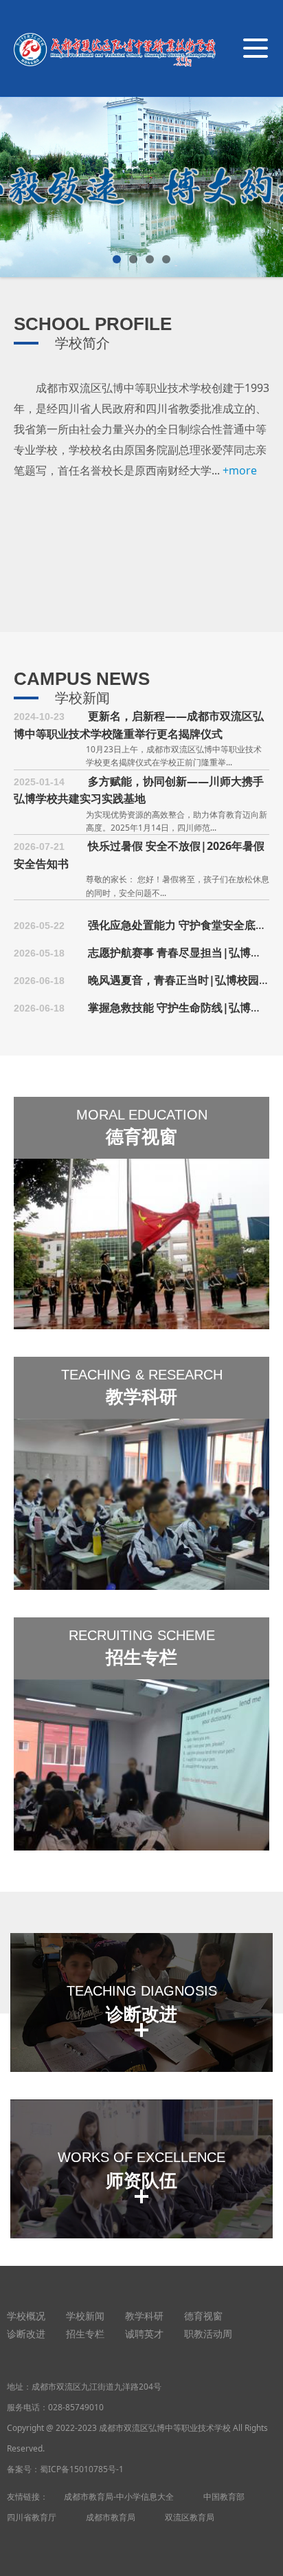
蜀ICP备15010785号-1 (82, 2469)
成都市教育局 (111, 2517)
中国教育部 (224, 2497)
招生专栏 (85, 2334)
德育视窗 (203, 2316)
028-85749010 (76, 2407)
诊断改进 (26, 2334)
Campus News (82, 679)
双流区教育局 (190, 2517)
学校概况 (26, 2316)
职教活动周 (208, 2334)
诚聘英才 (144, 2334)
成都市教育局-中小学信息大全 (119, 2497)
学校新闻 (82, 698)
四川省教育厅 (32, 2517)
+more (240, 470)
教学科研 (144, 2316)
